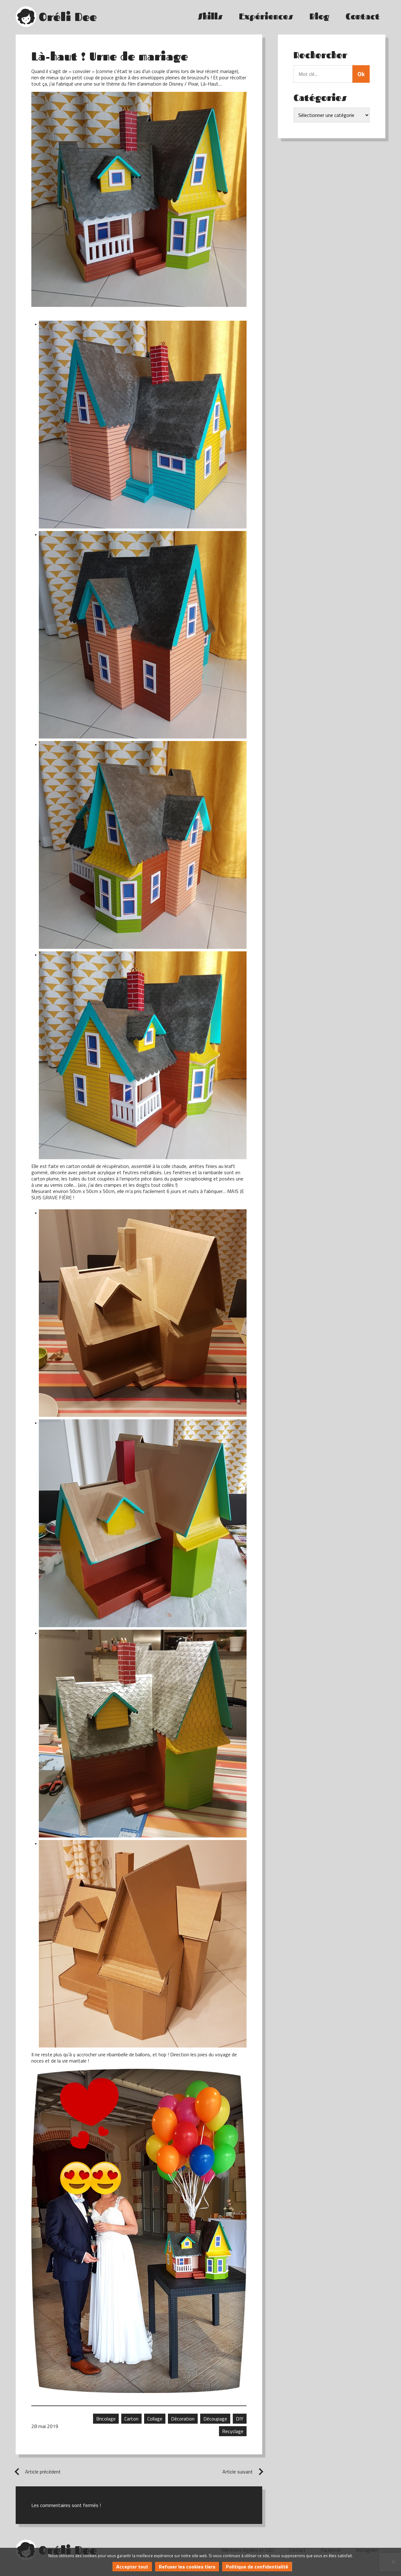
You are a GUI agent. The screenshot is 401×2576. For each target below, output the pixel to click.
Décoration (183, 2419)
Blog (319, 16)
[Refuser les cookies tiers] (393, 2562)
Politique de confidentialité (257, 2567)
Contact (363, 16)
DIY (240, 2419)
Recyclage (233, 2431)
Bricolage (106, 2419)
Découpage (215, 2419)
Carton (131, 2419)
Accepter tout (132, 2567)
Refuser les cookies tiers (187, 2567)
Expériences (266, 16)
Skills (210, 16)
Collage (155, 2419)
